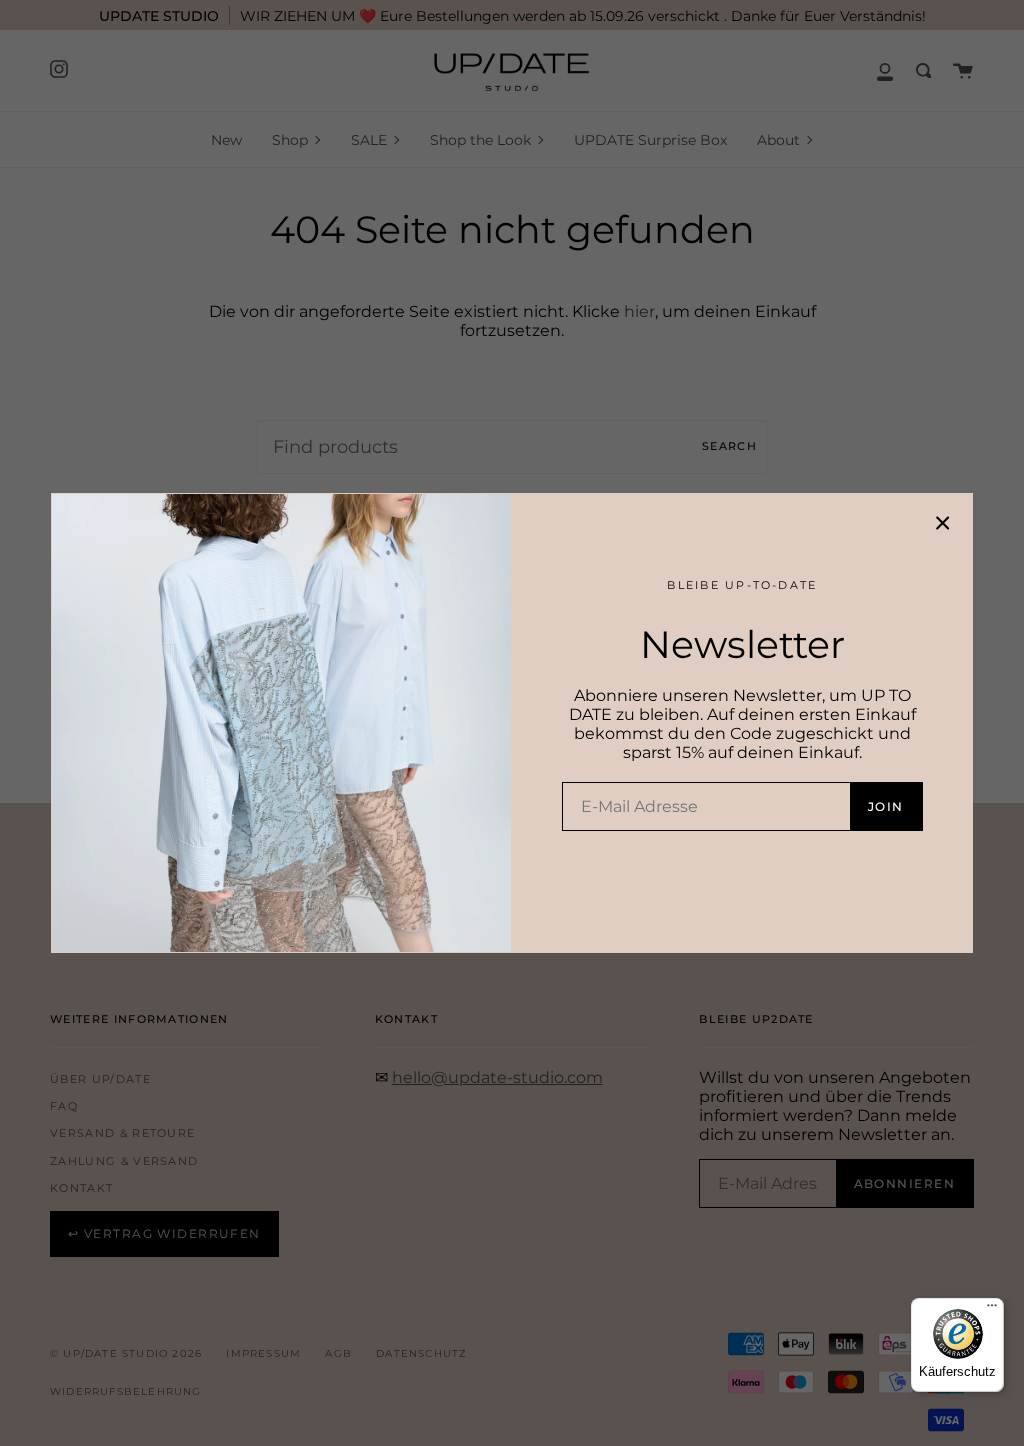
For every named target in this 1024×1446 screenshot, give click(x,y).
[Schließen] (943, 523)
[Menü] (992, 1310)
